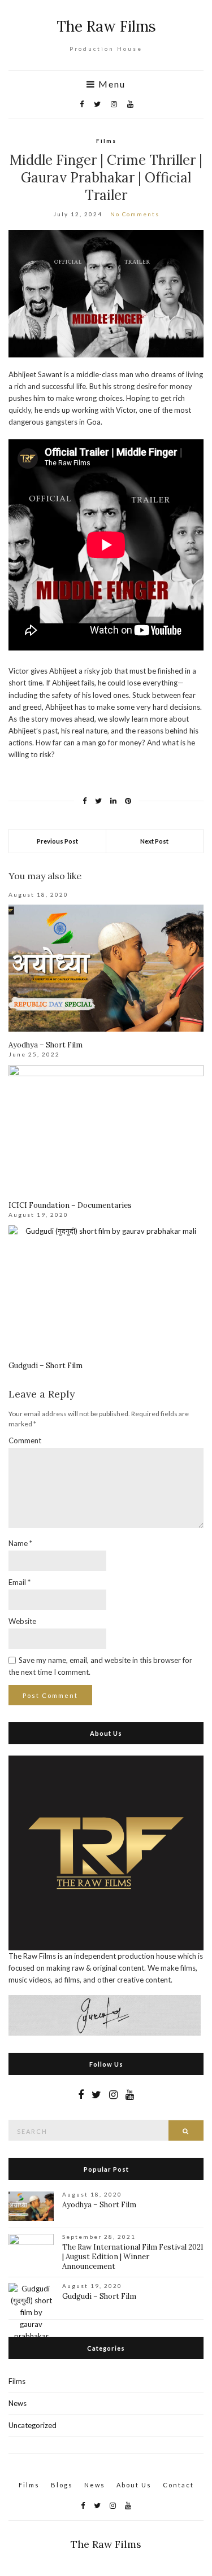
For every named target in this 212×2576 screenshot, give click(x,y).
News (18, 2403)
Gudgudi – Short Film (46, 1366)
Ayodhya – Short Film (46, 1045)
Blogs (62, 2485)
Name (20, 1543)
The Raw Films (106, 26)
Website (22, 1621)
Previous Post (57, 841)
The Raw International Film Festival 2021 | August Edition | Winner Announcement (133, 2257)
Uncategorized (33, 2425)
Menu (111, 84)
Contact (178, 2485)
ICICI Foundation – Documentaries (70, 1205)
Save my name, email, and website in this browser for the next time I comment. (100, 1666)
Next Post (154, 841)
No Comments (135, 214)
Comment (25, 1440)
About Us (134, 2485)
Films (106, 141)
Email (20, 1582)
